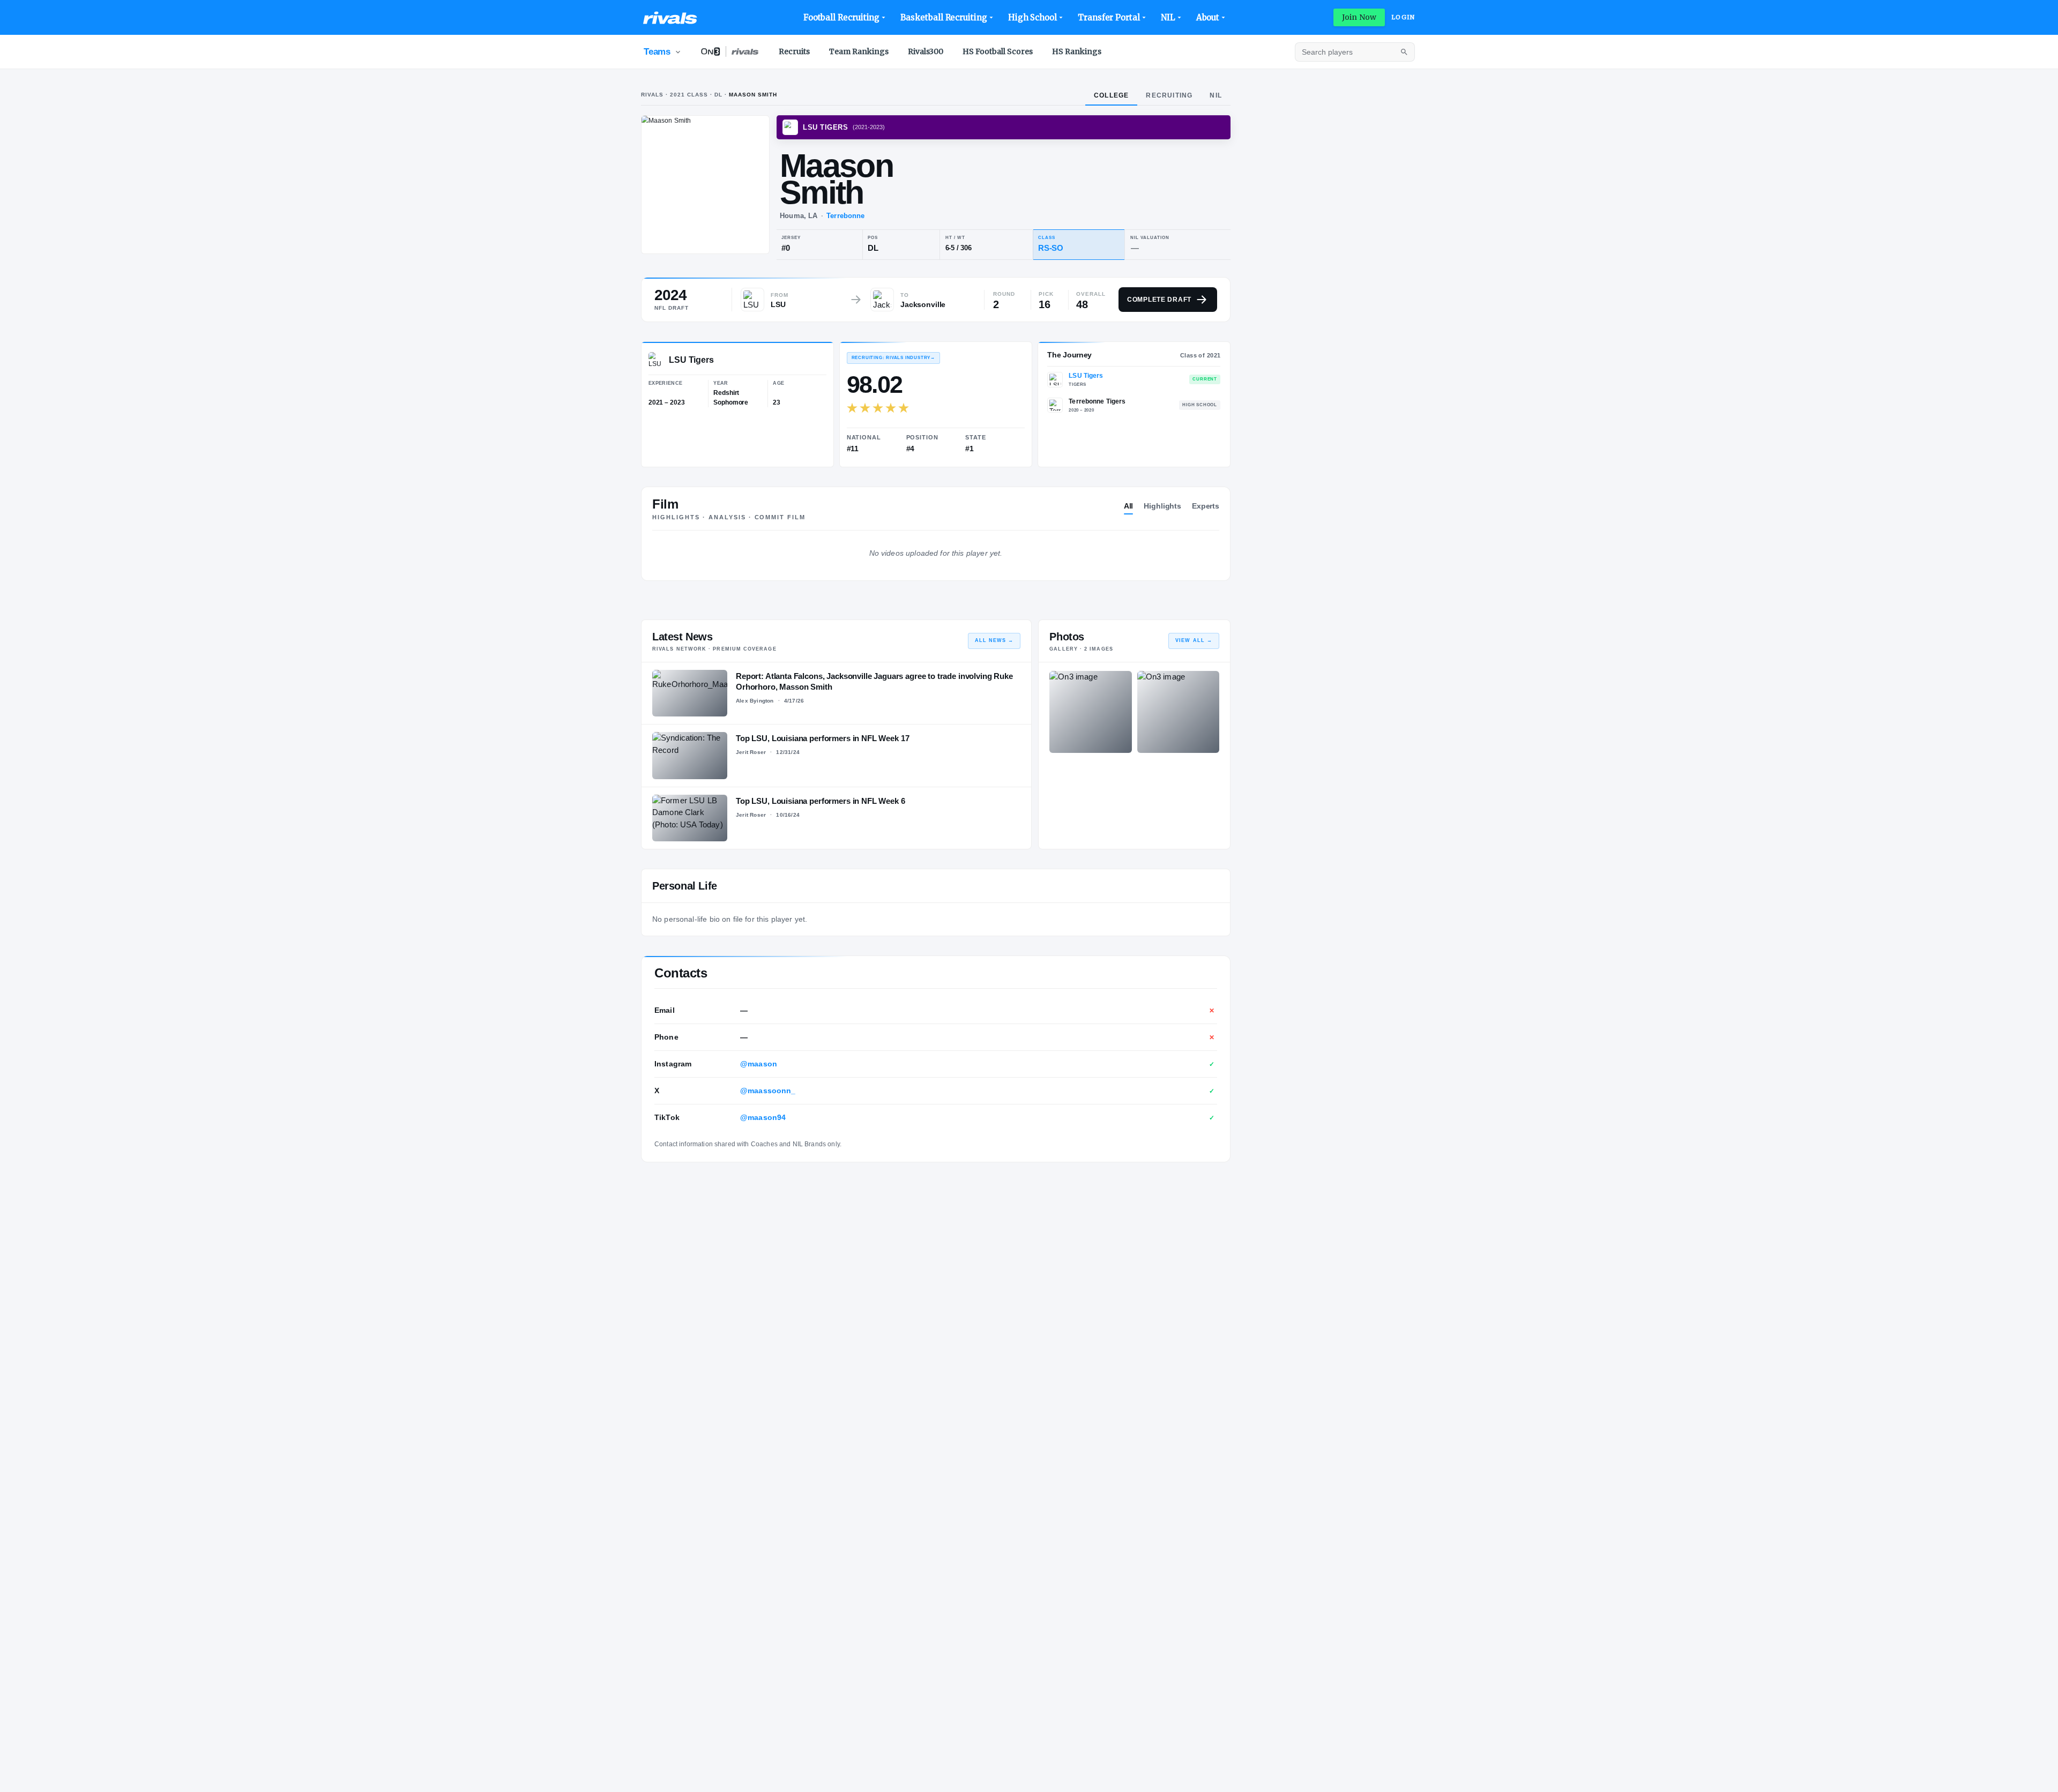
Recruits (794, 51)
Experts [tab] (1206, 506)
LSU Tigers (1086, 376)
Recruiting (1169, 95)
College (1111, 95)
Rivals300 (926, 51)
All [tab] (1129, 506)
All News (994, 640)
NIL (1168, 17)
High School (1032, 17)
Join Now (1359, 17)
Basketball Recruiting (944, 17)
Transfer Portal (1109, 17)
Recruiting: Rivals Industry (893, 358)
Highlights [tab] (1162, 506)
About (1208, 17)
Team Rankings (859, 51)
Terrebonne (845, 216)
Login (1403, 17)
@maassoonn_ (768, 1091)
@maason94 (763, 1117)
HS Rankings (1077, 51)
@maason (759, 1064)
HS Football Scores (998, 51)
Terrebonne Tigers (1097, 401)
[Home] (670, 18)
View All (1194, 640)
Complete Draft (1159, 300)
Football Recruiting (842, 17)
